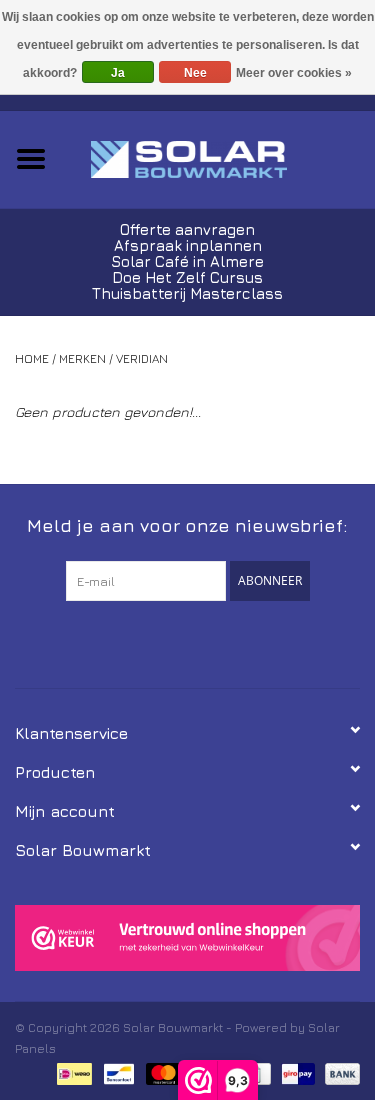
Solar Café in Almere (187, 261)
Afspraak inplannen (188, 245)
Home (32, 358)
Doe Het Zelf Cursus (187, 277)
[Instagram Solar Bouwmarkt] (224, 642)
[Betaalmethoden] (72, 1072)
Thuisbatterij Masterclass (187, 293)
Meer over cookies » (294, 73)
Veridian (142, 358)
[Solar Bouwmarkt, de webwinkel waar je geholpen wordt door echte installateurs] (219, 157)
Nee (195, 73)
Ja (118, 73)
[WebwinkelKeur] (187, 938)
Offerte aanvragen (187, 229)
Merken (82, 358)
